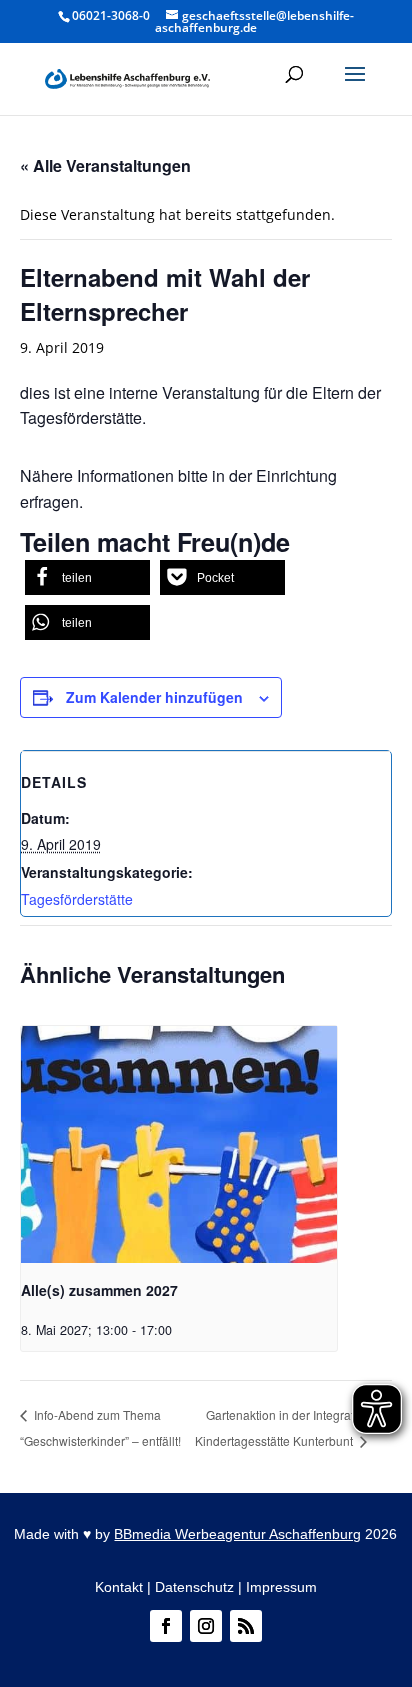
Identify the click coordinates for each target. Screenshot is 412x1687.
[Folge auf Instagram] (206, 1626)
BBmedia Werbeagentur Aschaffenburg (237, 1534)
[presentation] (179, 1144)
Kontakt (119, 1587)
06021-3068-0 (111, 15)
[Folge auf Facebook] (166, 1626)
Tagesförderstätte (77, 899)
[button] (355, 87)
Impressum (281, 1587)
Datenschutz (194, 1587)
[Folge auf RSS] (246, 1626)
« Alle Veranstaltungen (105, 165)
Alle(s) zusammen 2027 (99, 1290)
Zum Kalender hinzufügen (154, 697)
